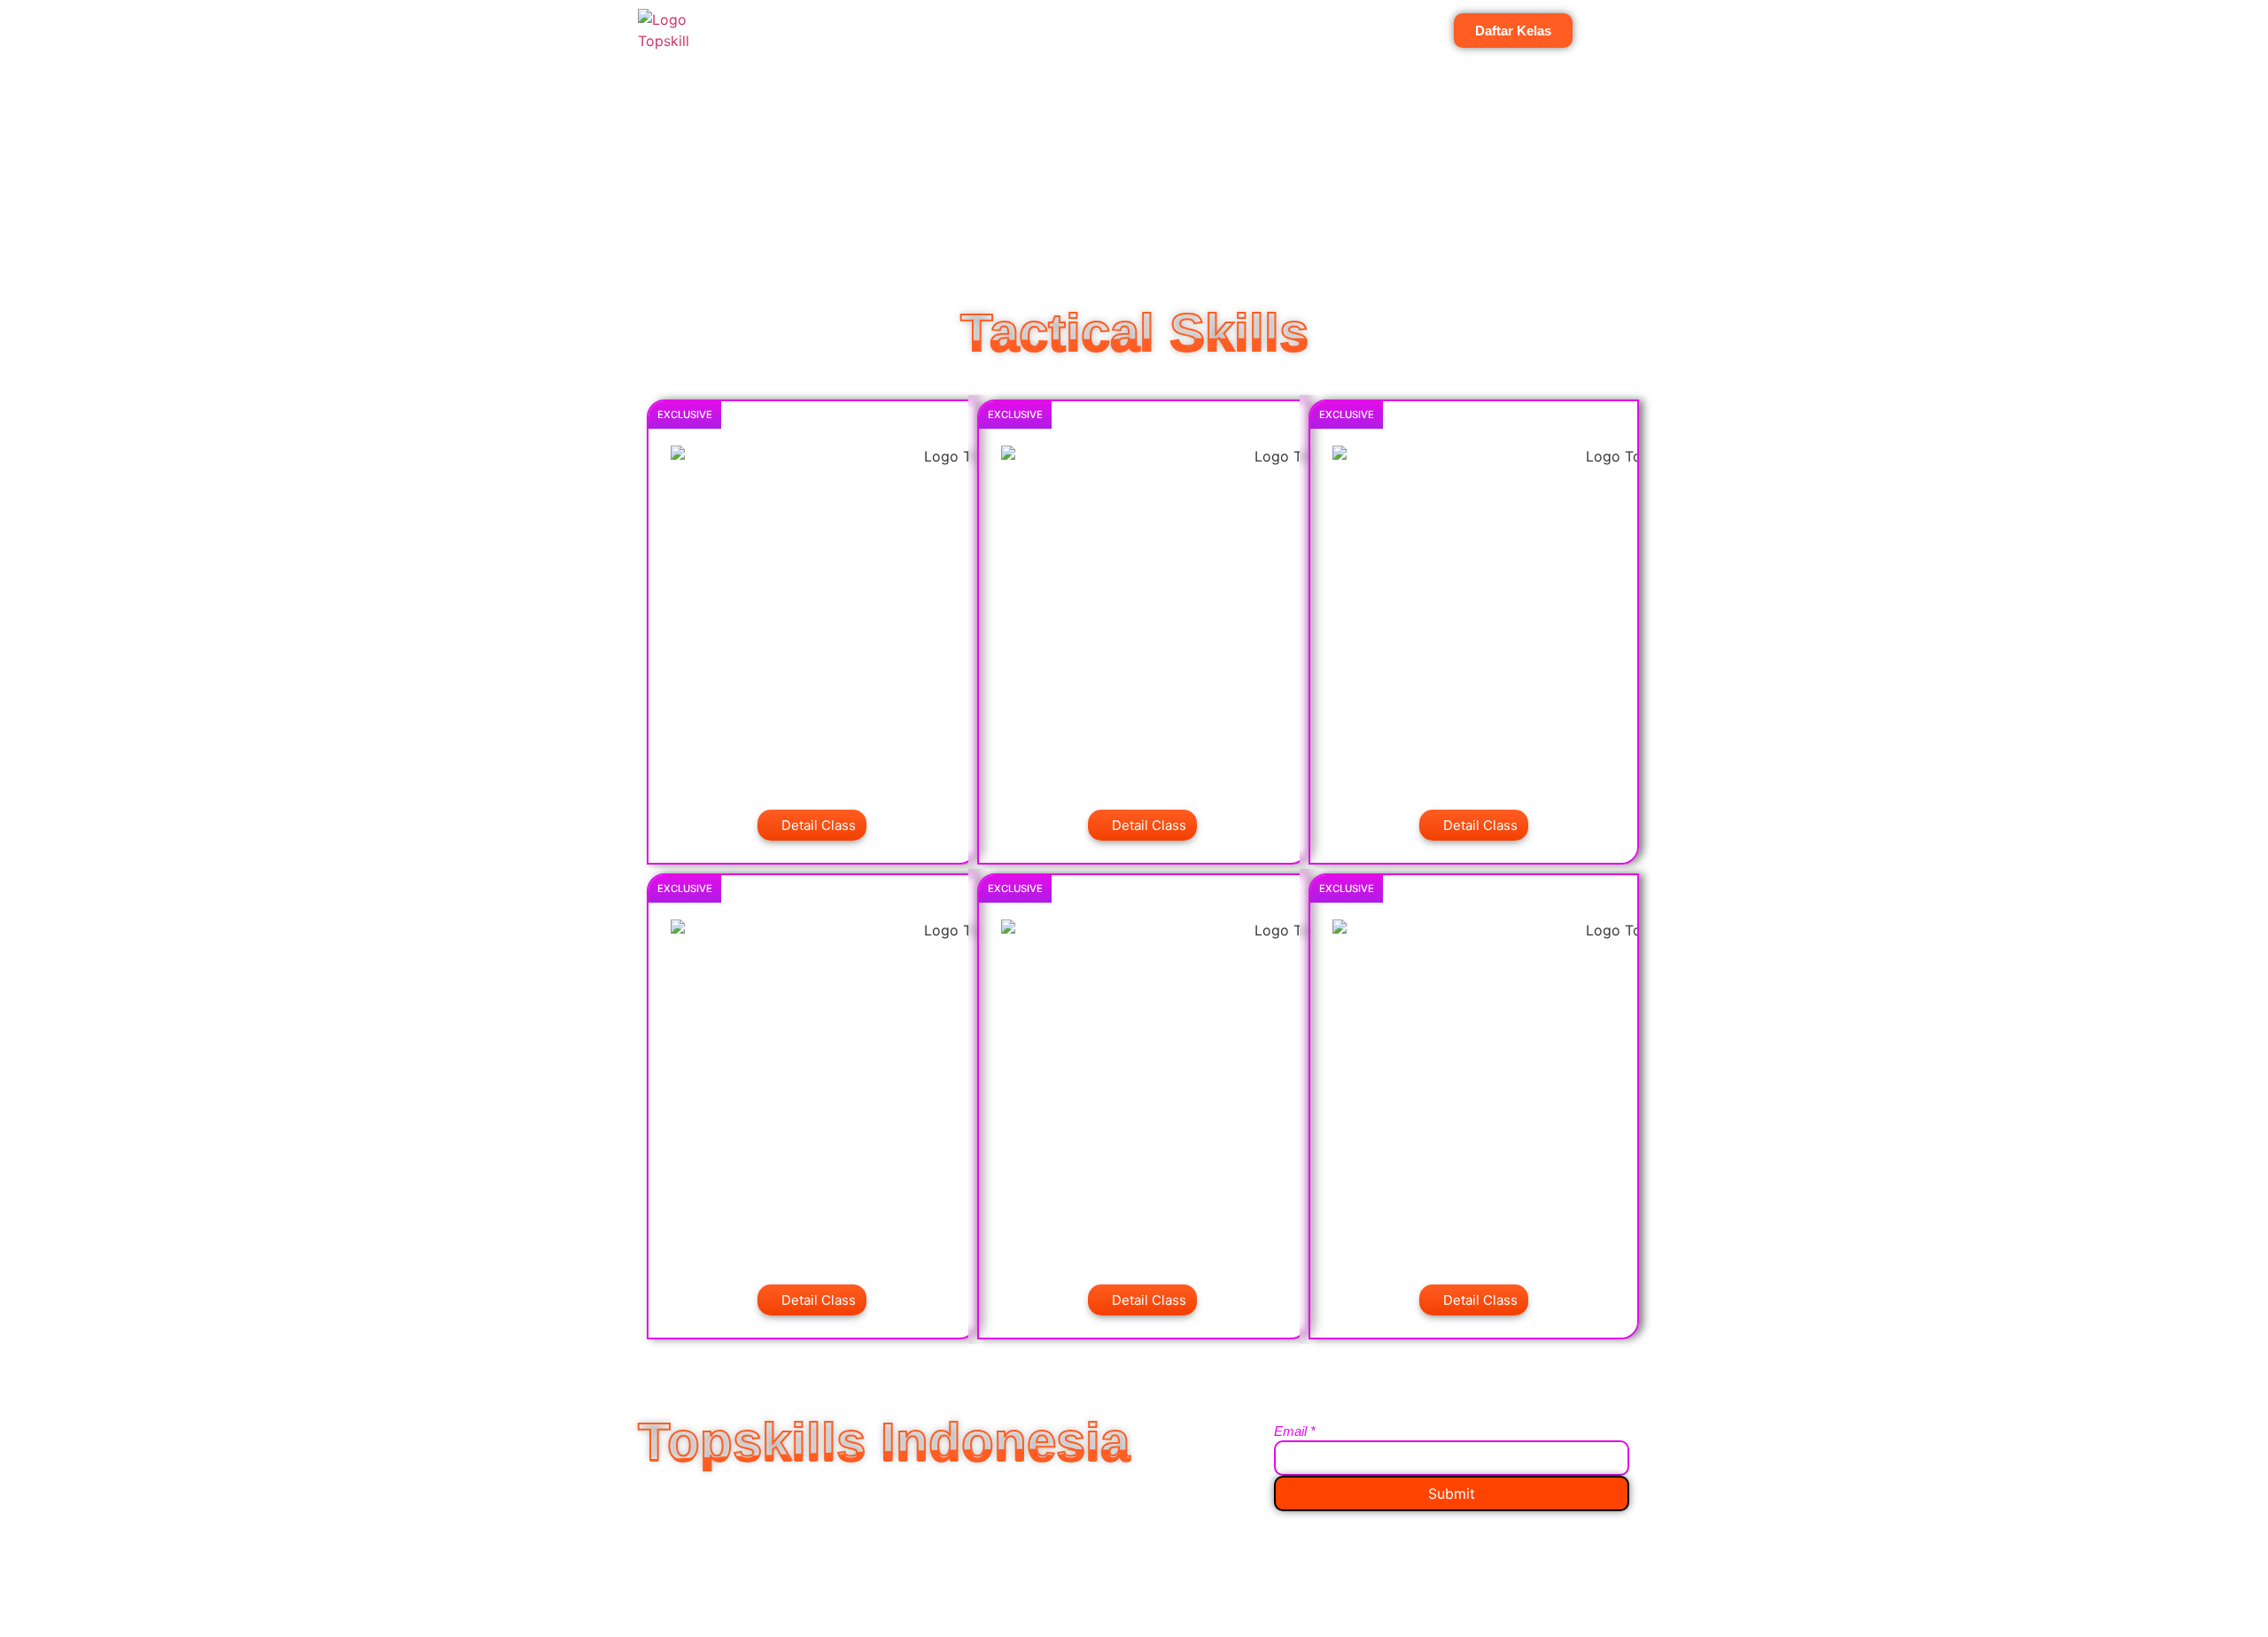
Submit (1452, 1493)
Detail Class (819, 825)
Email (1295, 1431)
